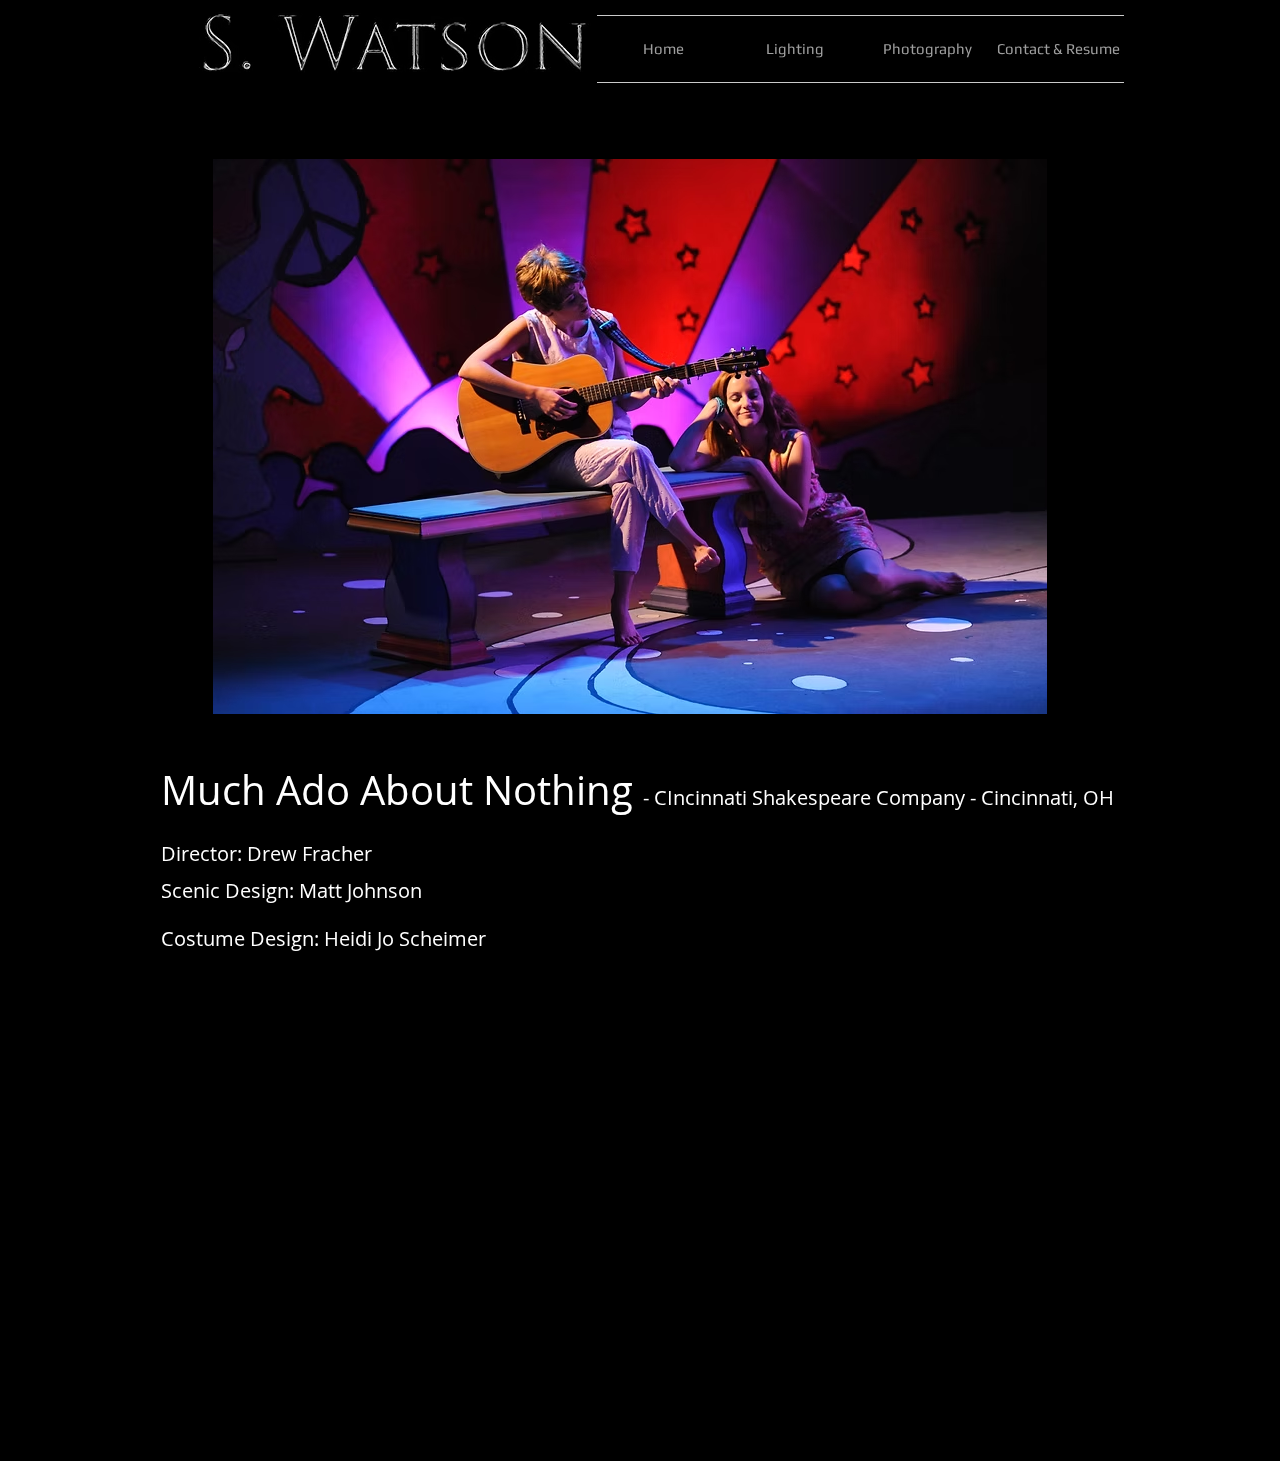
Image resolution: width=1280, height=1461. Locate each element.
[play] (1041, 696)
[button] (630, 436)
